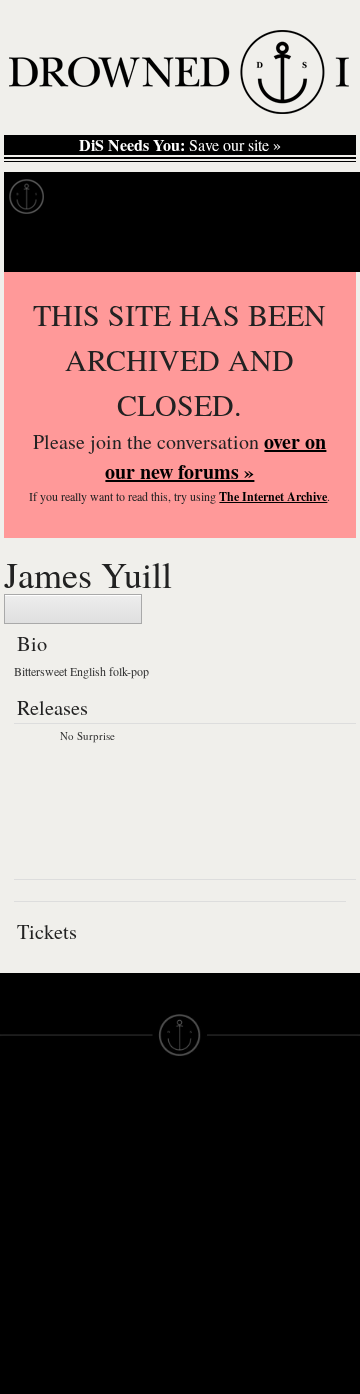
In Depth (194, 197)
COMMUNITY (47, 1377)
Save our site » (180, 145)
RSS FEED (127, 1349)
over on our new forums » (215, 456)
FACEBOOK (131, 1259)
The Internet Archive (273, 496)
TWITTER (123, 1277)
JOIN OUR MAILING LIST (126, 1161)
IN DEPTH (35, 1215)
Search (316, 246)
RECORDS (38, 1251)
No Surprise (87, 735)
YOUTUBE (126, 1331)
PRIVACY (212, 1161)
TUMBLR (121, 1313)
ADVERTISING (231, 1179)
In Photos (293, 197)
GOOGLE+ (127, 1241)
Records (99, 197)
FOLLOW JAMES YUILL (73, 609)
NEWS (22, 1197)
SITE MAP (35, 1179)
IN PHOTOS (41, 1233)
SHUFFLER (129, 1295)
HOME (23, 1161)
